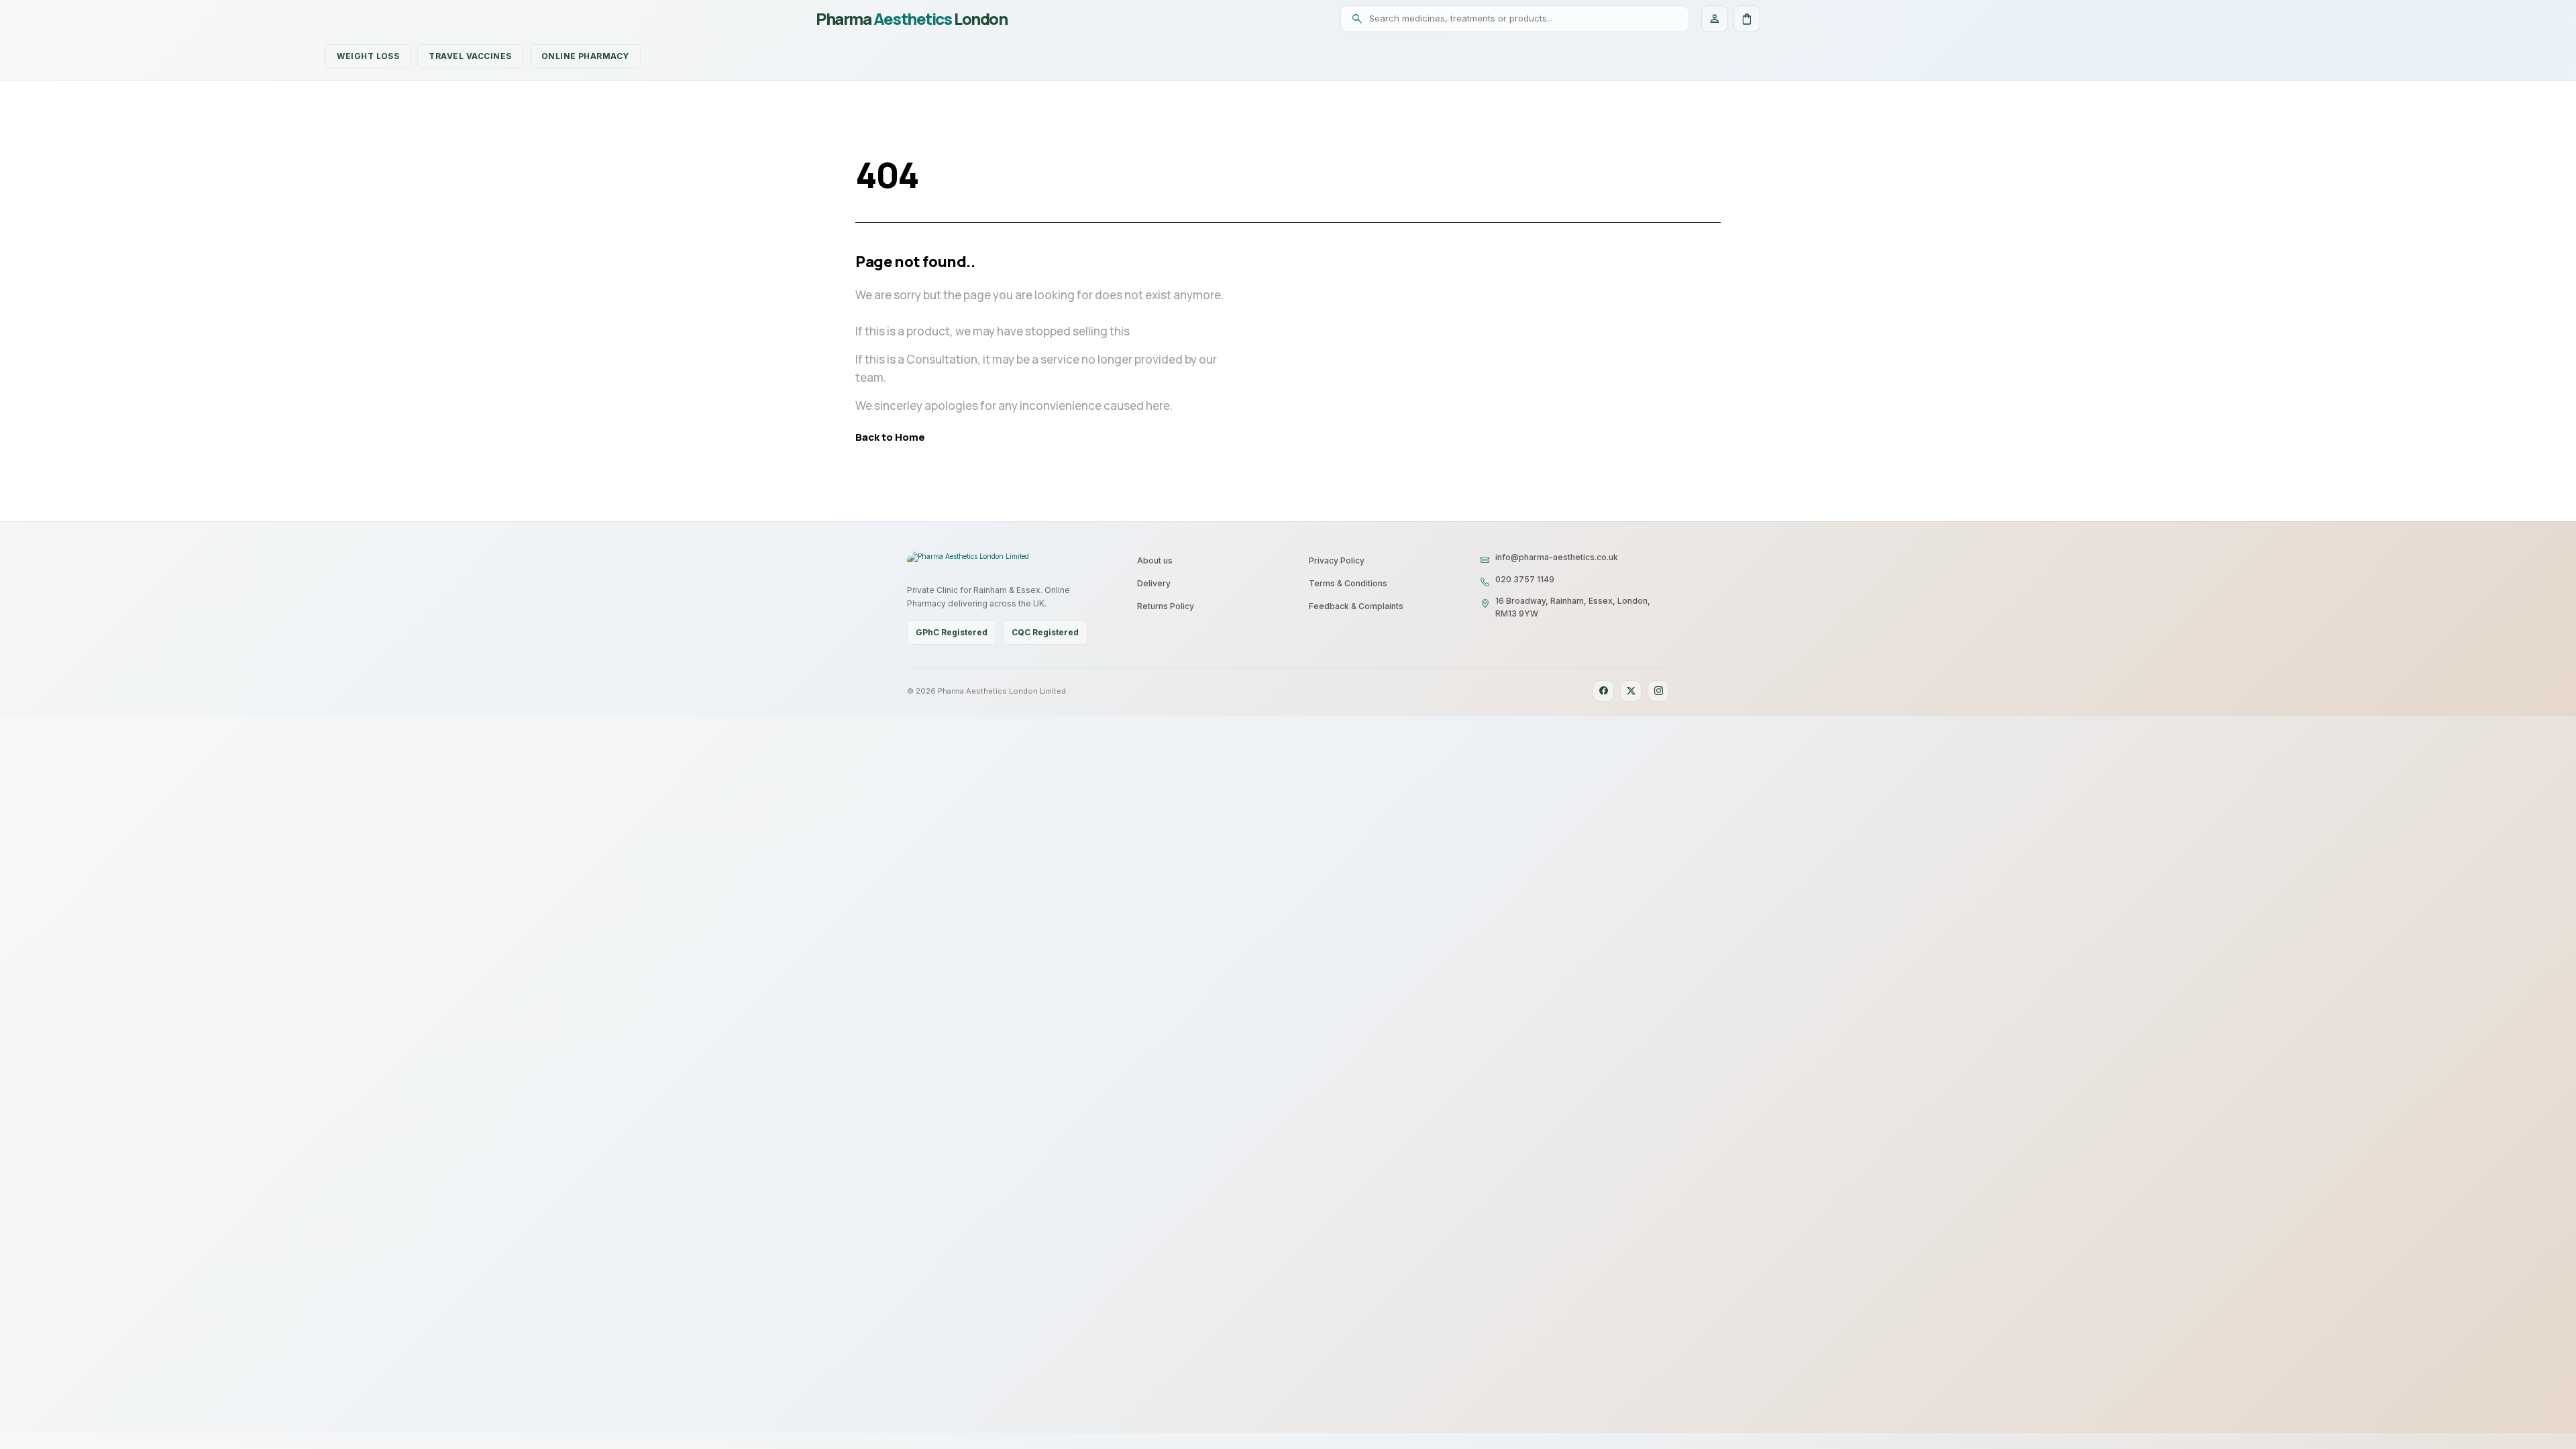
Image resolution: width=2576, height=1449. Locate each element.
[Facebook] (1603, 691)
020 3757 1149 (1525, 579)
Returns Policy (1166, 606)
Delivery (1154, 583)
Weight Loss (368, 56)
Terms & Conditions (1348, 583)
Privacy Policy (1337, 560)
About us (1155, 560)
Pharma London (911, 19)
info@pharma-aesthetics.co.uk (1557, 557)
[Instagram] (1658, 691)
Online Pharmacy (585, 56)
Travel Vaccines (470, 56)
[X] (1631, 691)
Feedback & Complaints (1356, 606)
